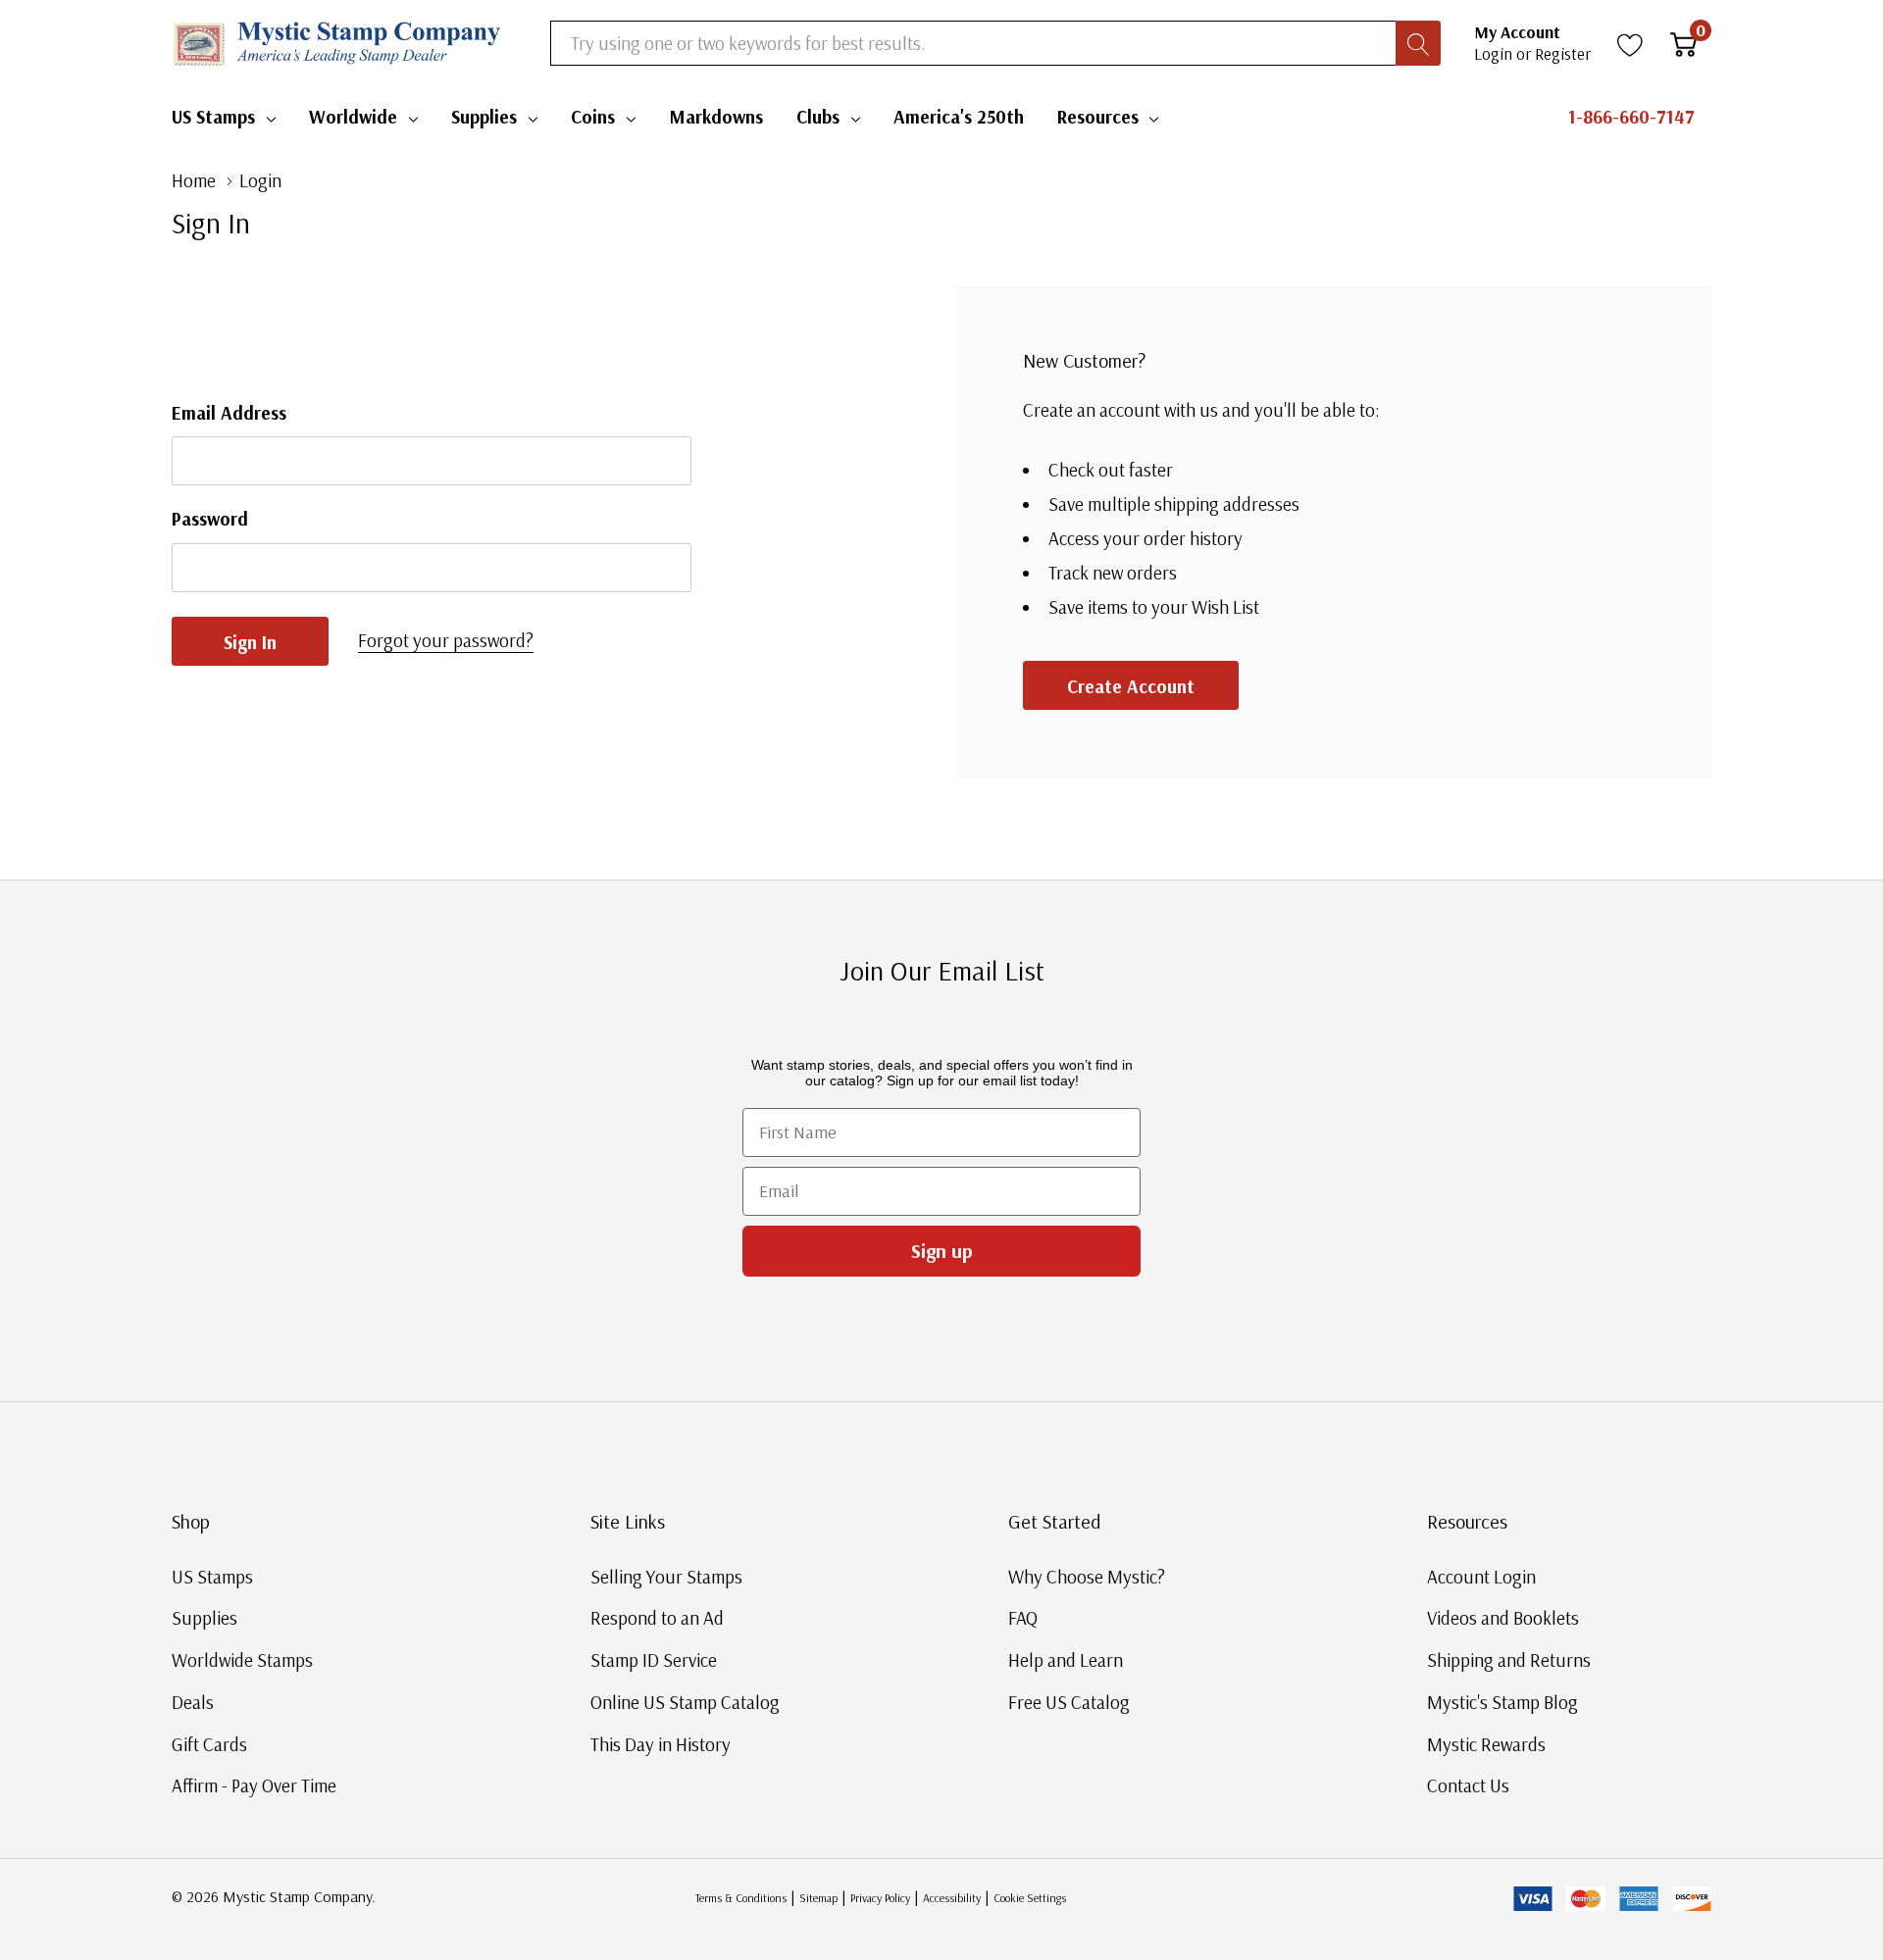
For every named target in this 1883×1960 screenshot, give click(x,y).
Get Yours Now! (1133, 1124)
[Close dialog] (1302, 758)
